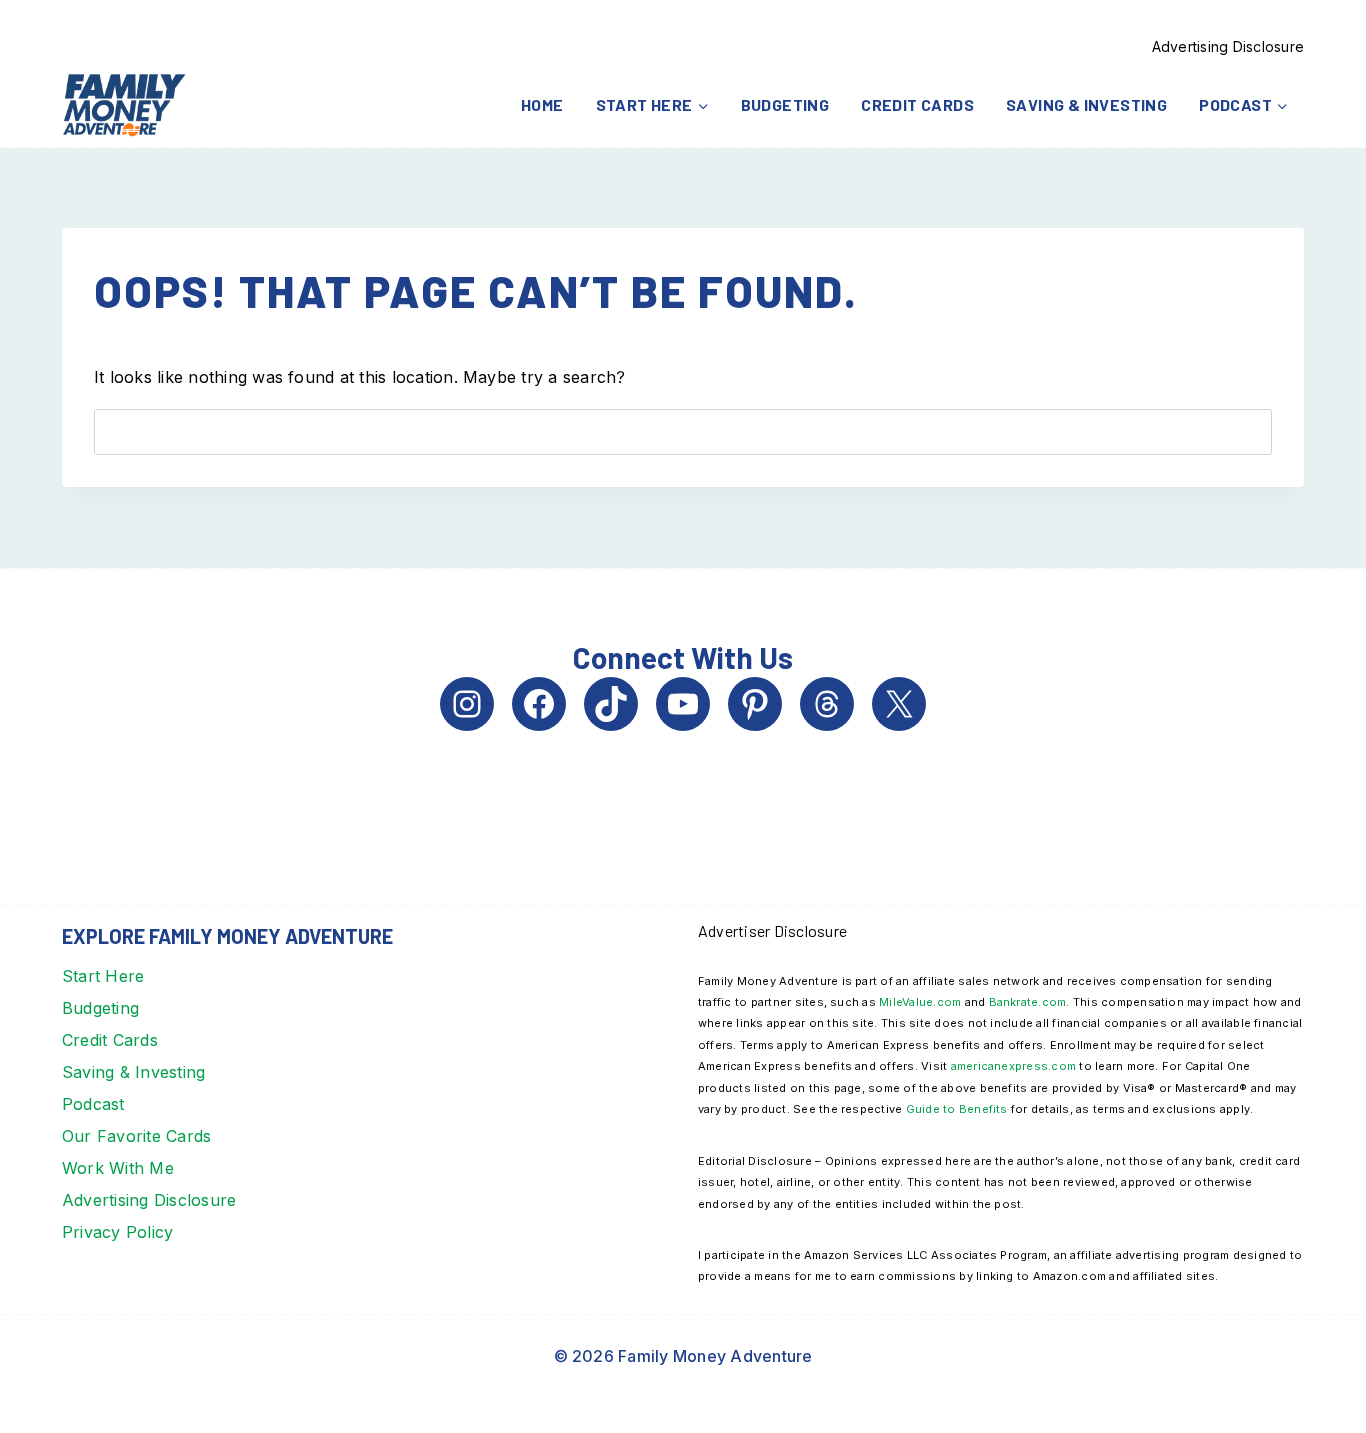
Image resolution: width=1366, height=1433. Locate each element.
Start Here (103, 976)
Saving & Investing (1086, 104)
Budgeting (785, 104)
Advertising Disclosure (1228, 46)
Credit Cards (917, 104)
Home (542, 104)
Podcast (93, 1104)
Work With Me (118, 1168)
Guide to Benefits (957, 1109)
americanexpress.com (1014, 1066)
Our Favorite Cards (136, 1136)
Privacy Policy (117, 1232)
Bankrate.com (1028, 1002)
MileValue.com (920, 1002)
